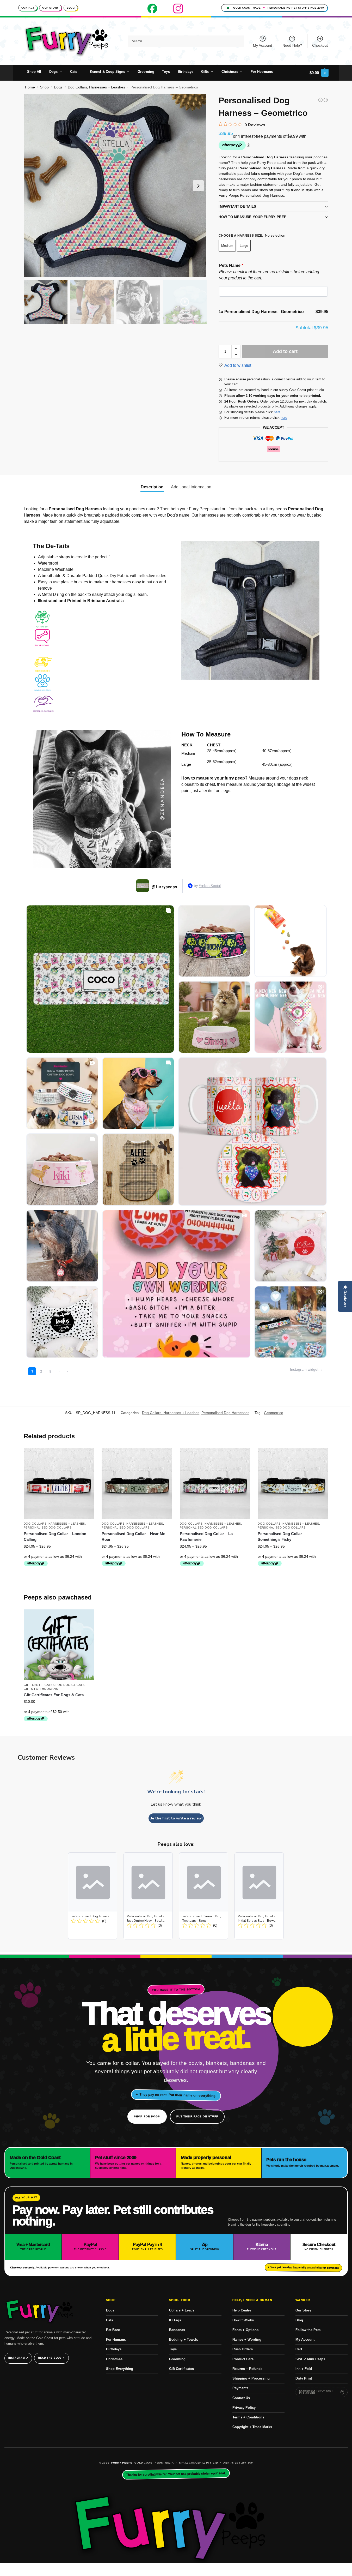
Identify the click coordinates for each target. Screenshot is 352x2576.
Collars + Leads (182, 2310)
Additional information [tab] (191, 487)
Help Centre (242, 2310)
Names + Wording (247, 2340)
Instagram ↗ (18, 2358)
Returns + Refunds (247, 2369)
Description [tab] (152, 487)
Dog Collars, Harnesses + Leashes (96, 87)
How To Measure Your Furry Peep (252, 217)
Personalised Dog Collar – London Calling (55, 1537)
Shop (44, 87)
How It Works (243, 2320)
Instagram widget (304, 1369)
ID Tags (175, 2320)
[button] (319, 73)
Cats (110, 2320)
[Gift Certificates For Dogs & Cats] (59, 1645)
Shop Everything (120, 2369)
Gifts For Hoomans (41, 1689)
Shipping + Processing (251, 2378)
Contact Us (241, 2398)
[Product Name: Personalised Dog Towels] (93, 1896)
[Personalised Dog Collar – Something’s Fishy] (293, 1483)
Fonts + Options (245, 2330)
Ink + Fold (304, 2369)
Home (30, 87)
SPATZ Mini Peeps (310, 2359)
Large (244, 246)
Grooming (177, 2359)
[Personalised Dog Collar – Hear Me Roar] (137, 1483)
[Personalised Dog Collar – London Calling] (59, 1483)
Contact (28, 8)
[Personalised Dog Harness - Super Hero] (320, 100)
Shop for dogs (147, 2116)
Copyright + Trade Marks (252, 2427)
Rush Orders (243, 2349)
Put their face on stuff (197, 2116)
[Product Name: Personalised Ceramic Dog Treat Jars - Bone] (204, 1896)
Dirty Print (304, 2378)
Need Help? (292, 45)
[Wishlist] (86, 1456)
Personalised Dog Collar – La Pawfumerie (206, 1537)
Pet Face (113, 2330)
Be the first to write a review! (176, 1818)
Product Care (243, 2359)
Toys (173, 2349)
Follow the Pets (308, 2330)
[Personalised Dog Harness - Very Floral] (326, 100)
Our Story (50, 8)
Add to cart (285, 351)
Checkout (320, 45)
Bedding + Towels (184, 2340)
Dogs (58, 87)
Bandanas (177, 2330)
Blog (71, 8)
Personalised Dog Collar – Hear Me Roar (133, 1537)
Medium (227, 246)
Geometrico (274, 1413)
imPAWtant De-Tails (237, 206)
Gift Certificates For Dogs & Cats (54, 1685)
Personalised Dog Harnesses (225, 1413)
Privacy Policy (244, 2408)
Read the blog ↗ (51, 2358)
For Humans (116, 2340)
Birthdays (114, 2349)
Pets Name (231, 265)
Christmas (114, 2359)
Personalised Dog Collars (48, 1527)
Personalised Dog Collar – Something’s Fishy (281, 1537)
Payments (240, 2388)
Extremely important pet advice (316, 2392)
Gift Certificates (181, 2369)
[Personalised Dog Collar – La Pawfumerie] (215, 1483)
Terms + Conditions (248, 2417)
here (277, 412)
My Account (263, 45)
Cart (299, 2349)
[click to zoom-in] (115, 186)
